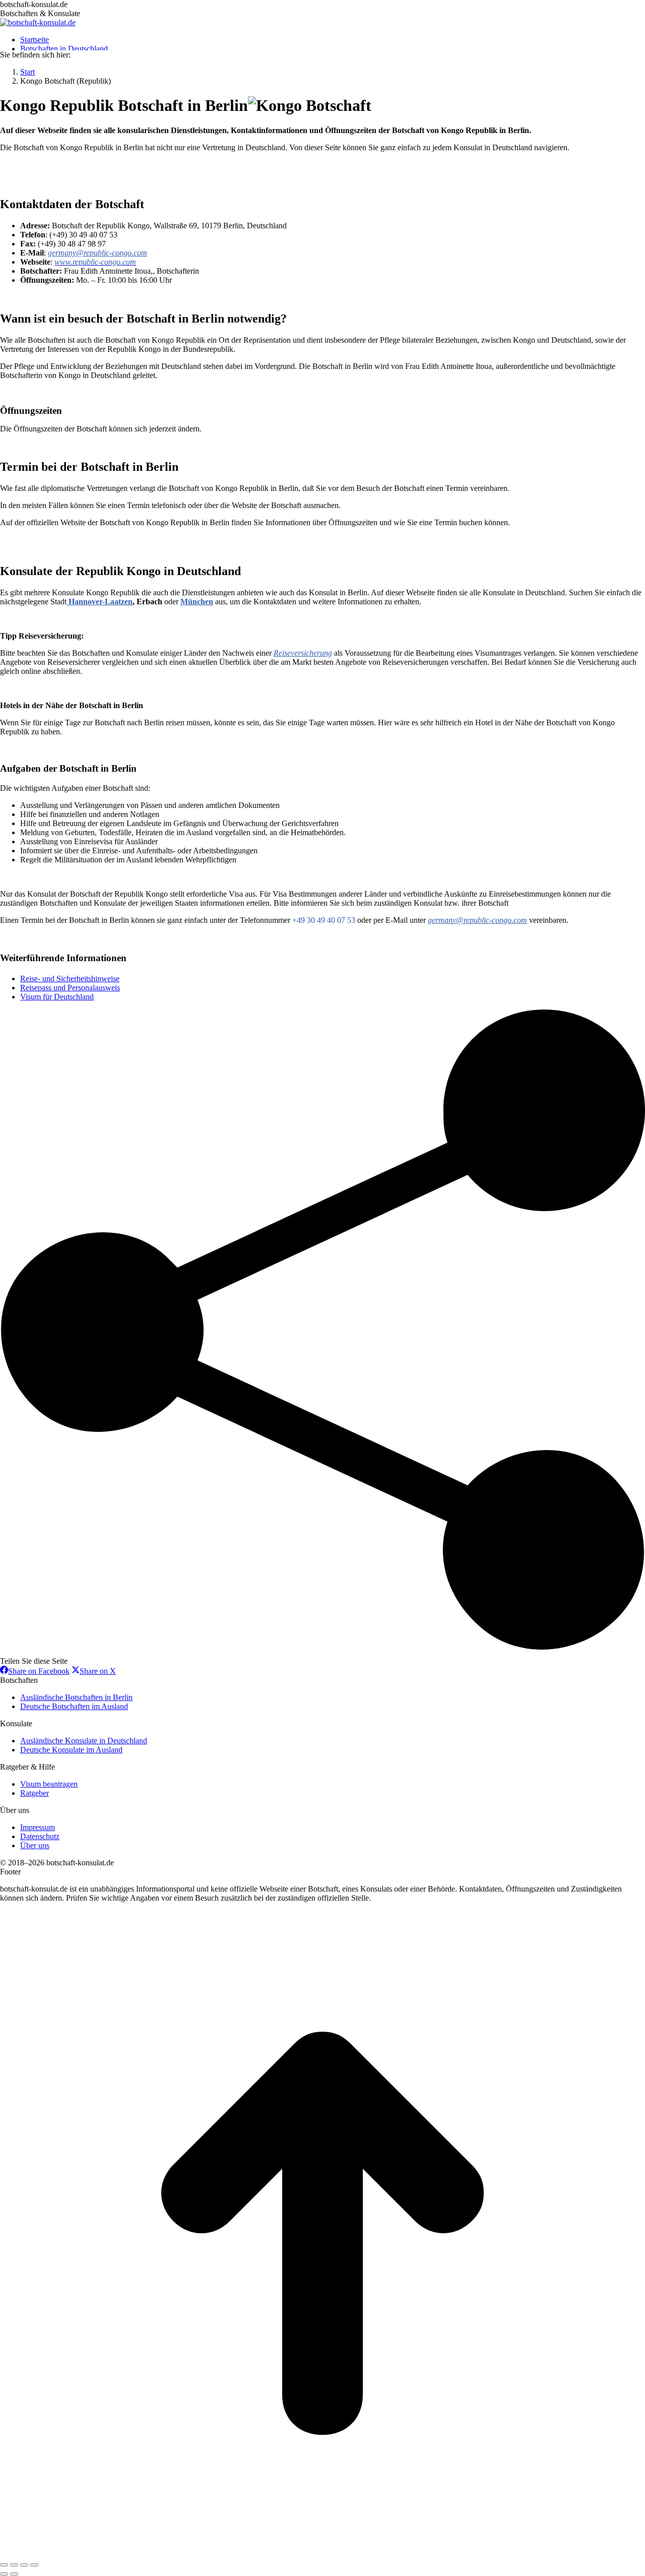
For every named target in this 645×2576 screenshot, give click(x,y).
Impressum (38, 1827)
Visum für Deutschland (57, 997)
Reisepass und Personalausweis (70, 988)
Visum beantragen (49, 1784)
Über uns (35, 1845)
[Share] (14, 2565)
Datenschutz (40, 1836)
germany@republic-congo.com (98, 253)
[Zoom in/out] (34, 2565)
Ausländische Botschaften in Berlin (76, 1697)
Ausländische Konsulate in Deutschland (84, 1741)
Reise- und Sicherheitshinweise (70, 979)
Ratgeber (35, 1793)
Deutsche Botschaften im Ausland (74, 1706)
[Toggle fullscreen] (24, 2565)
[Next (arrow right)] (14, 2574)
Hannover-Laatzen (100, 602)
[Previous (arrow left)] (4, 2574)
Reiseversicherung (303, 653)
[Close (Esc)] (4, 2565)
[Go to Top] (322, 2553)
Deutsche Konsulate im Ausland (71, 1750)
